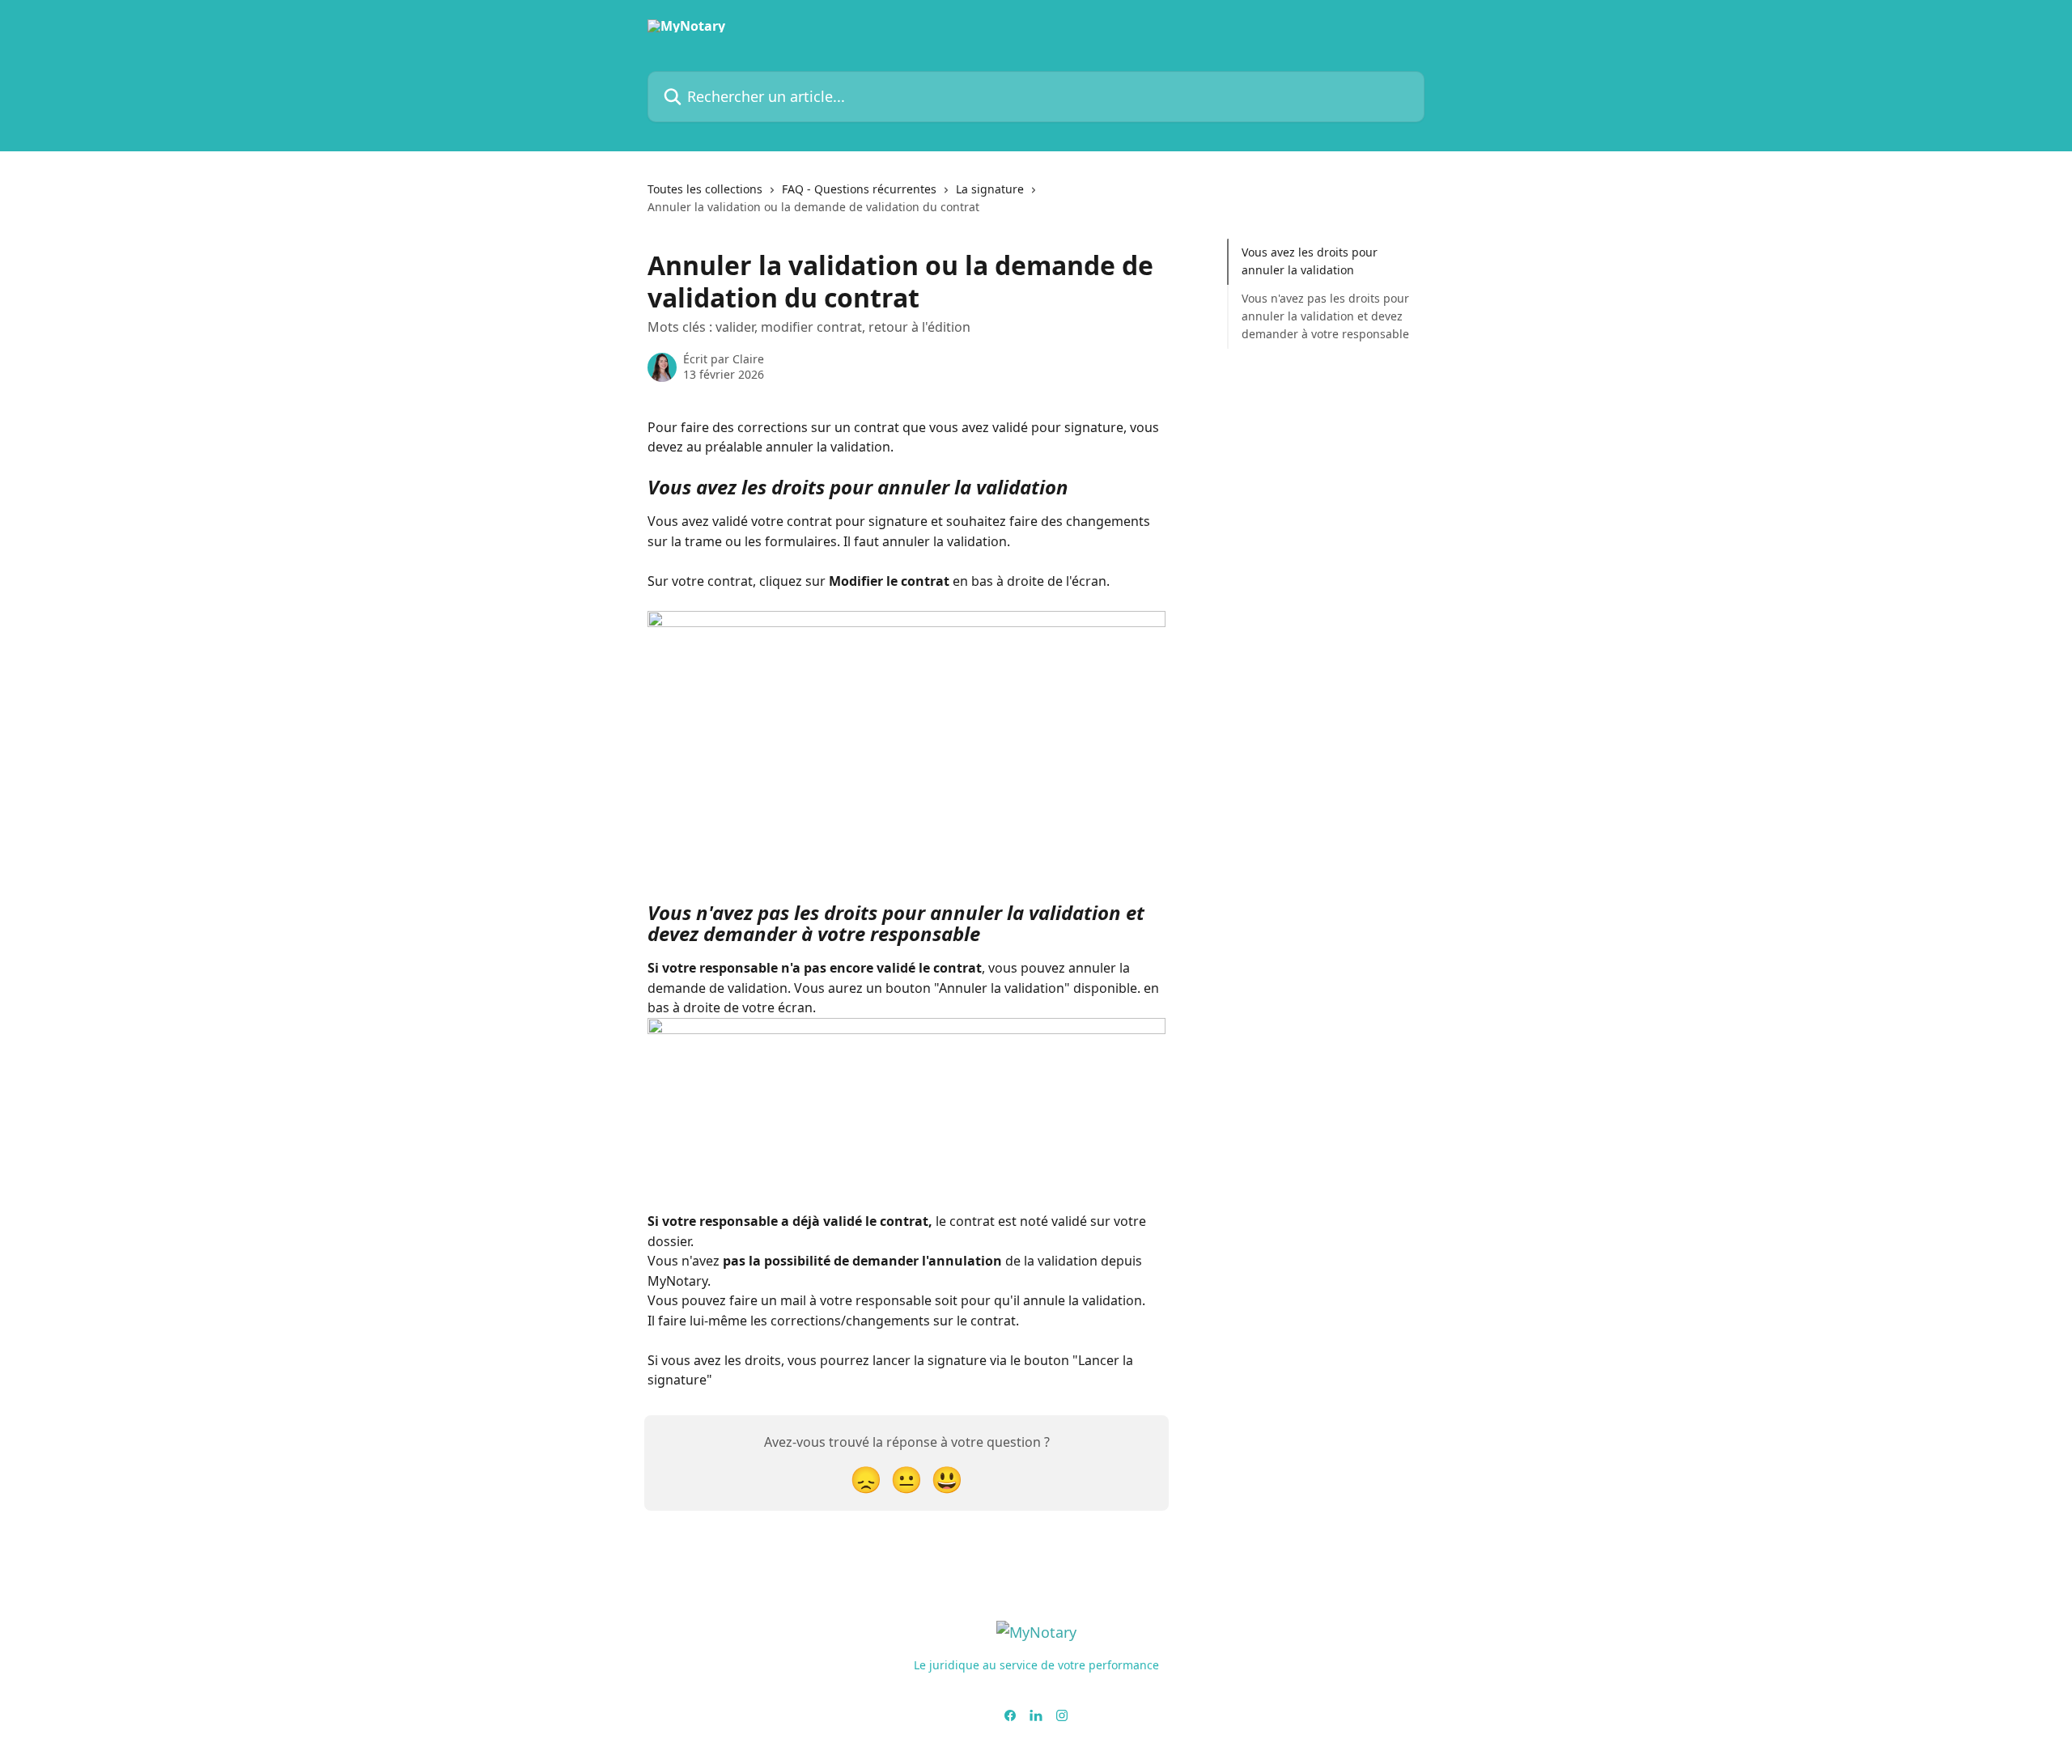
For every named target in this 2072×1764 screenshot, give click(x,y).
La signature (990, 189)
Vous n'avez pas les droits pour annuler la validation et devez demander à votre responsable (1325, 316)
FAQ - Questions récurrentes (859, 189)
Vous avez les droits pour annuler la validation (1310, 261)
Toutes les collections (705, 189)
